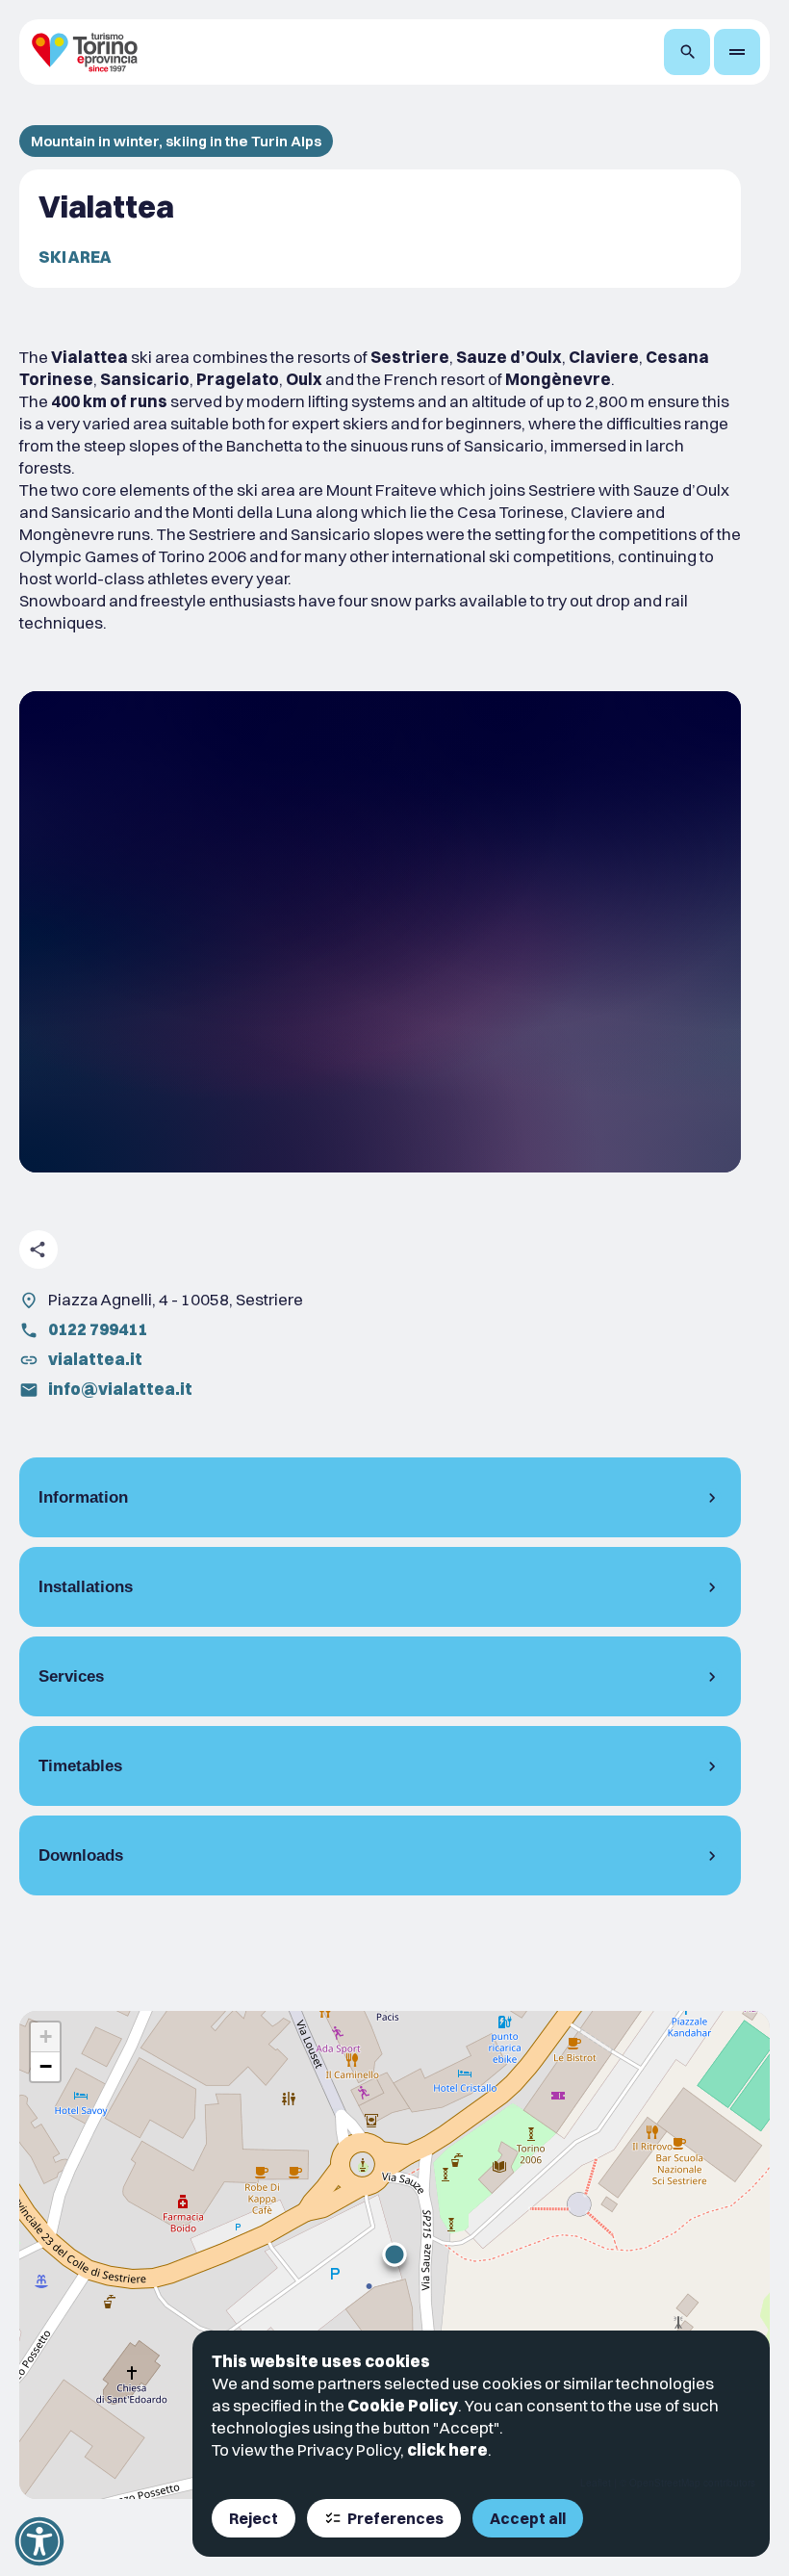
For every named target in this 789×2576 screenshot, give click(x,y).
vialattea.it (95, 1359)
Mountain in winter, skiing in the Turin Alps (176, 141)
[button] (394, 2254)
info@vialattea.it (120, 1389)
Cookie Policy (403, 2405)
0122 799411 (98, 1329)
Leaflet (596, 2483)
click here (447, 2449)
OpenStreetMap (665, 2483)
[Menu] (737, 52)
